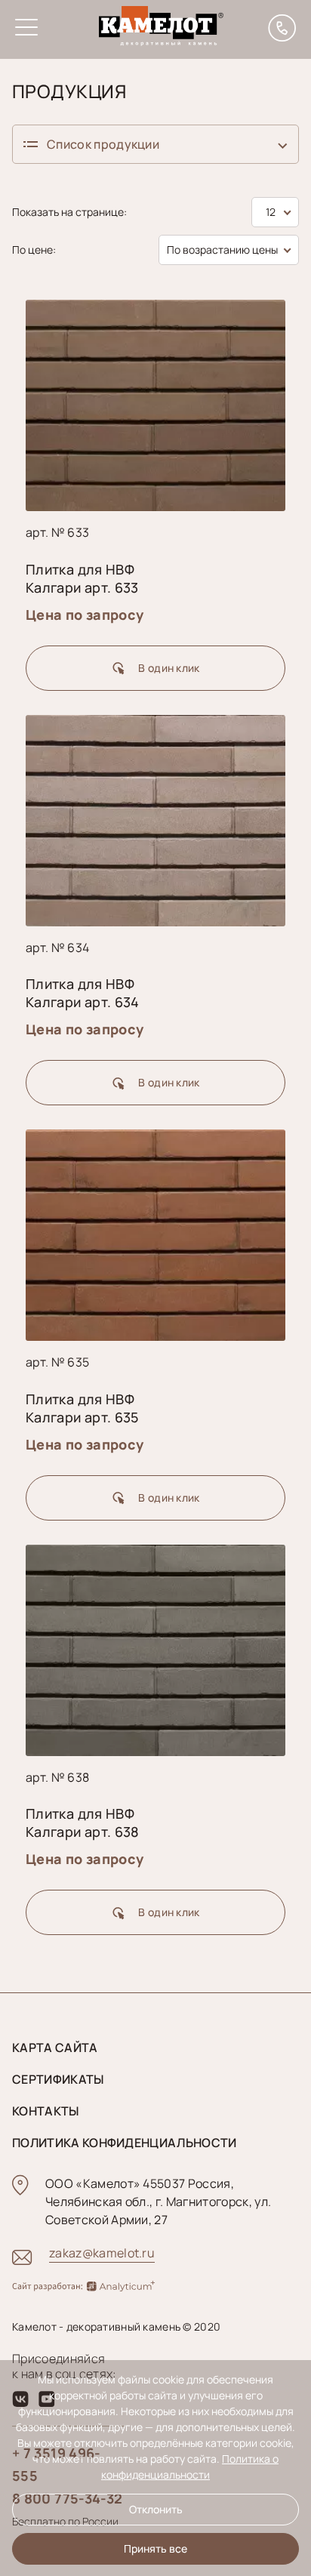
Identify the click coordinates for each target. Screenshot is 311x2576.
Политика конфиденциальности (125, 2143)
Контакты (46, 2111)
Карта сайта (55, 2048)
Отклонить (156, 2509)
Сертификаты (58, 2079)
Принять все (155, 2548)
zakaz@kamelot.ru (102, 2253)
